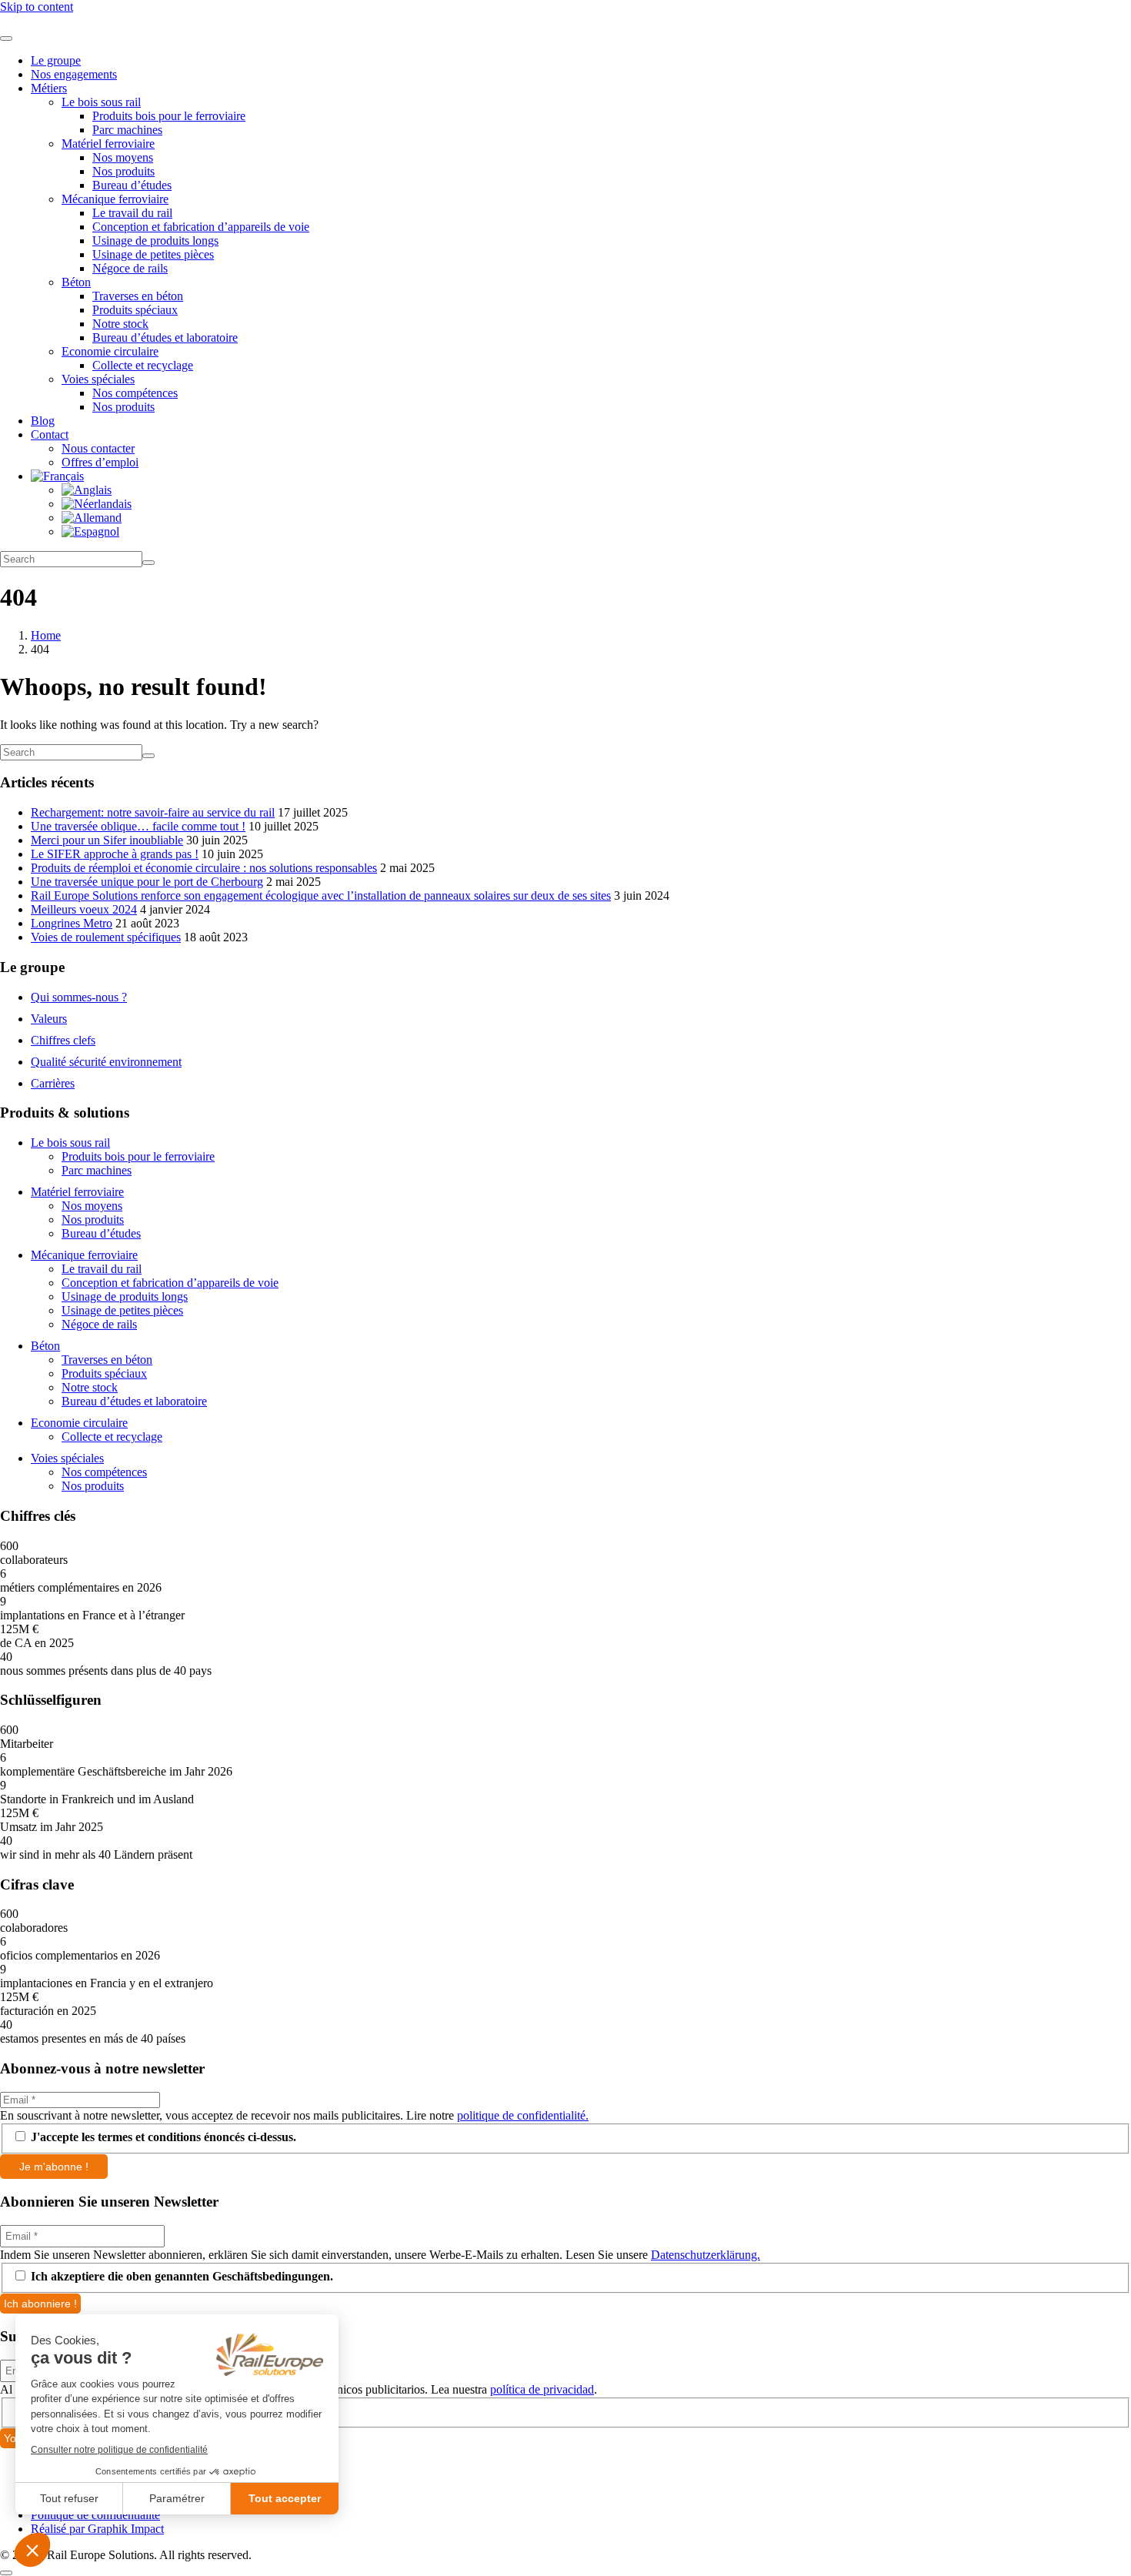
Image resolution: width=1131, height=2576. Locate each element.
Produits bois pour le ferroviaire (169, 116)
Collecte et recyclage (143, 365)
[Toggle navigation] (6, 38)
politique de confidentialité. (523, 2115)
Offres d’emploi (100, 462)
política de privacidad (542, 2389)
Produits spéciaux (135, 310)
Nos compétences (135, 393)
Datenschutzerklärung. (706, 2255)
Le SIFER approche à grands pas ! (115, 854)
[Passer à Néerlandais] (97, 504)
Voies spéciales (98, 379)
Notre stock (120, 324)
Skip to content (37, 7)
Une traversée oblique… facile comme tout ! (138, 826)
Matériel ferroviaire (108, 144)
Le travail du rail (132, 213)
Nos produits (123, 171)
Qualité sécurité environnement (106, 1062)
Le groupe (56, 60)
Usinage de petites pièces (153, 254)
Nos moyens (123, 157)
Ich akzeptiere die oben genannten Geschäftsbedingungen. (180, 2276)
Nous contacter (98, 448)
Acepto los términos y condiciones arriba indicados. (162, 2411)
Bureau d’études (132, 185)
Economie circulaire (110, 351)
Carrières (53, 1083)
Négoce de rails (130, 268)
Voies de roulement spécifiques (106, 937)
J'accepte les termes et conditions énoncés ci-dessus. (162, 2137)
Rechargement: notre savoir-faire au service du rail (153, 812)
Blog (43, 421)
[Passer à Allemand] (92, 518)
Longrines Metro (72, 923)
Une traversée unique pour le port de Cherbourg (147, 882)
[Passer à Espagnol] (90, 531)
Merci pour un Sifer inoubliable (107, 840)
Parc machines (127, 130)
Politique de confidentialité (95, 2515)
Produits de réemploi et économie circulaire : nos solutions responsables (204, 868)
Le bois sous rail (101, 102)
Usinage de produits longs (155, 241)
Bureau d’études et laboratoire (165, 337)
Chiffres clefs (63, 1040)
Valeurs (49, 1019)
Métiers (49, 88)
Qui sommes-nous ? (79, 997)
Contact (50, 434)
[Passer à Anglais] (87, 490)
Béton (76, 282)
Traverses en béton (138, 296)
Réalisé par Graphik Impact (97, 2529)
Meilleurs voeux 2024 (84, 909)
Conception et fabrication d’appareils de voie (201, 227)
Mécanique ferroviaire (115, 199)
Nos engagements (74, 74)
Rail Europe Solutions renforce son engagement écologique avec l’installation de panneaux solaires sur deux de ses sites (321, 895)
